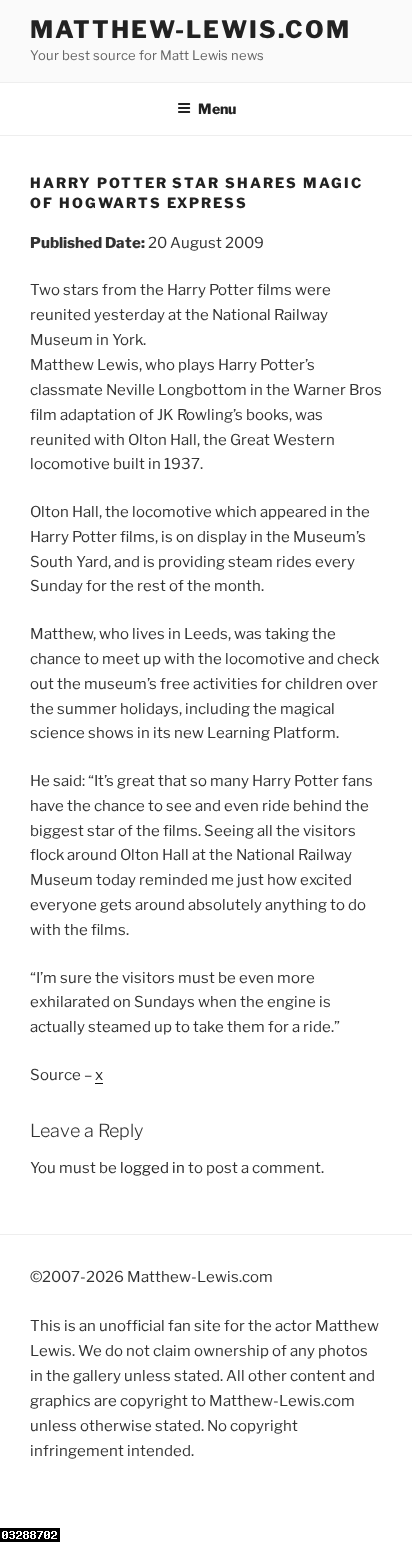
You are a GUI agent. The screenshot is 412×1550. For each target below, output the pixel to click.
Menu (217, 108)
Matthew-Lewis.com (190, 29)
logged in (152, 1168)
